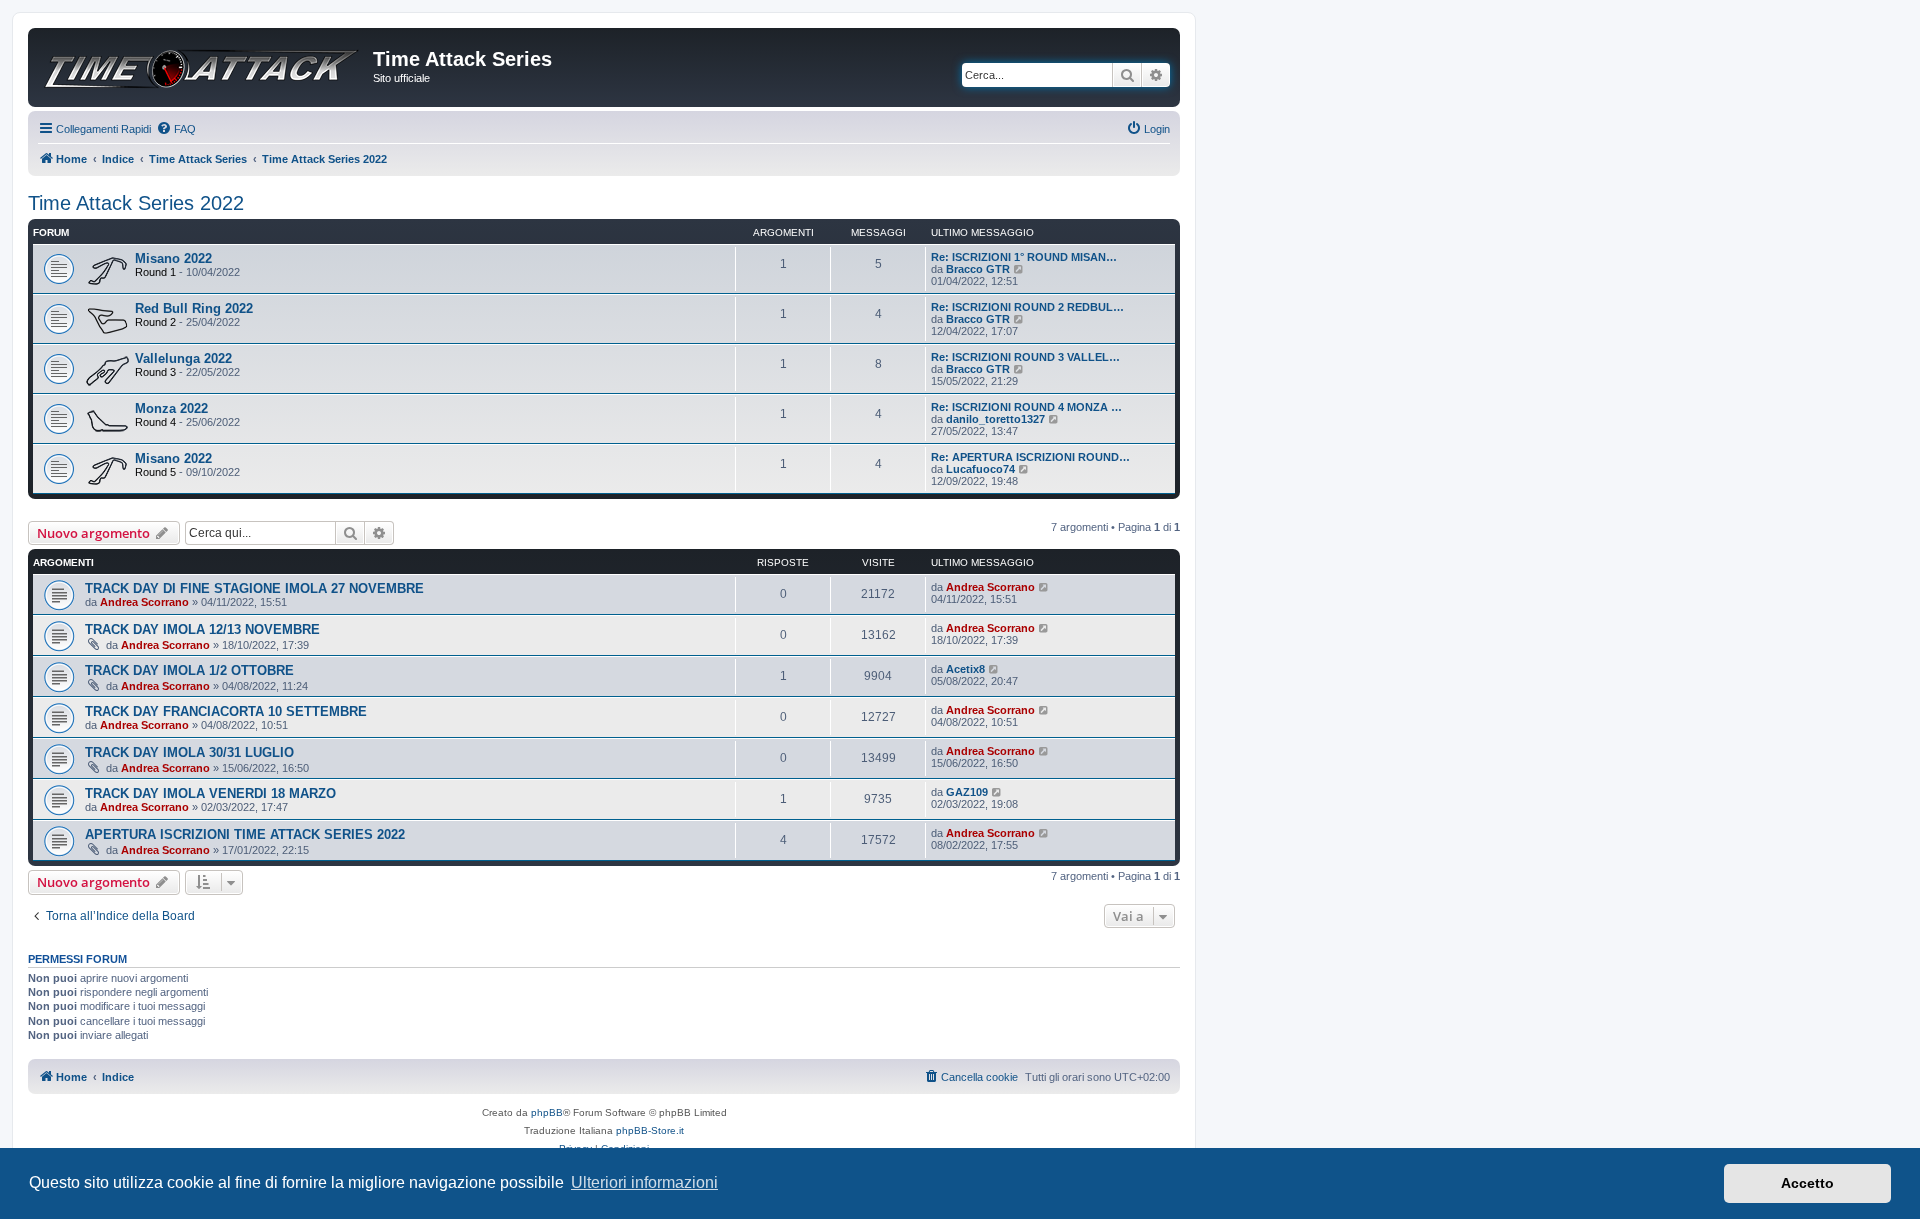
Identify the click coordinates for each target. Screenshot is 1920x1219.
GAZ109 (967, 792)
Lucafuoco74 (980, 469)
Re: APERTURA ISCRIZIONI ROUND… (1030, 457)
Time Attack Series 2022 (136, 203)
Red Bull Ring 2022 (194, 308)
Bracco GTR (978, 269)
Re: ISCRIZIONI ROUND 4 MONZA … (1026, 407)
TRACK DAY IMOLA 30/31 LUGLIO (189, 752)
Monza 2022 (171, 408)
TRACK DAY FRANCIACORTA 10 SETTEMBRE (226, 711)
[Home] (203, 62)
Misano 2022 (173, 258)
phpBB (547, 1112)
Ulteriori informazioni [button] (644, 1182)
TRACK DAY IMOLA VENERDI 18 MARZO (210, 793)
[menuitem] (176, 129)
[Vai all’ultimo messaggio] (1044, 587)
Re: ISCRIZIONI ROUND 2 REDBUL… (1027, 307)
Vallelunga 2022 (183, 358)
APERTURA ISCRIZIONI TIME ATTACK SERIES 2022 (245, 834)
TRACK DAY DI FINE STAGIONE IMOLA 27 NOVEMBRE (254, 588)
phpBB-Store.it (650, 1130)
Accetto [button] (1807, 1183)
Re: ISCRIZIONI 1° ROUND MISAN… (1024, 257)
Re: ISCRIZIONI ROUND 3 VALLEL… (1025, 357)
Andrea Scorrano (144, 602)
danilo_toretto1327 (995, 419)
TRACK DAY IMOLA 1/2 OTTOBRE (189, 670)
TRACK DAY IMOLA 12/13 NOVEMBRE (202, 629)
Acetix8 (965, 669)
